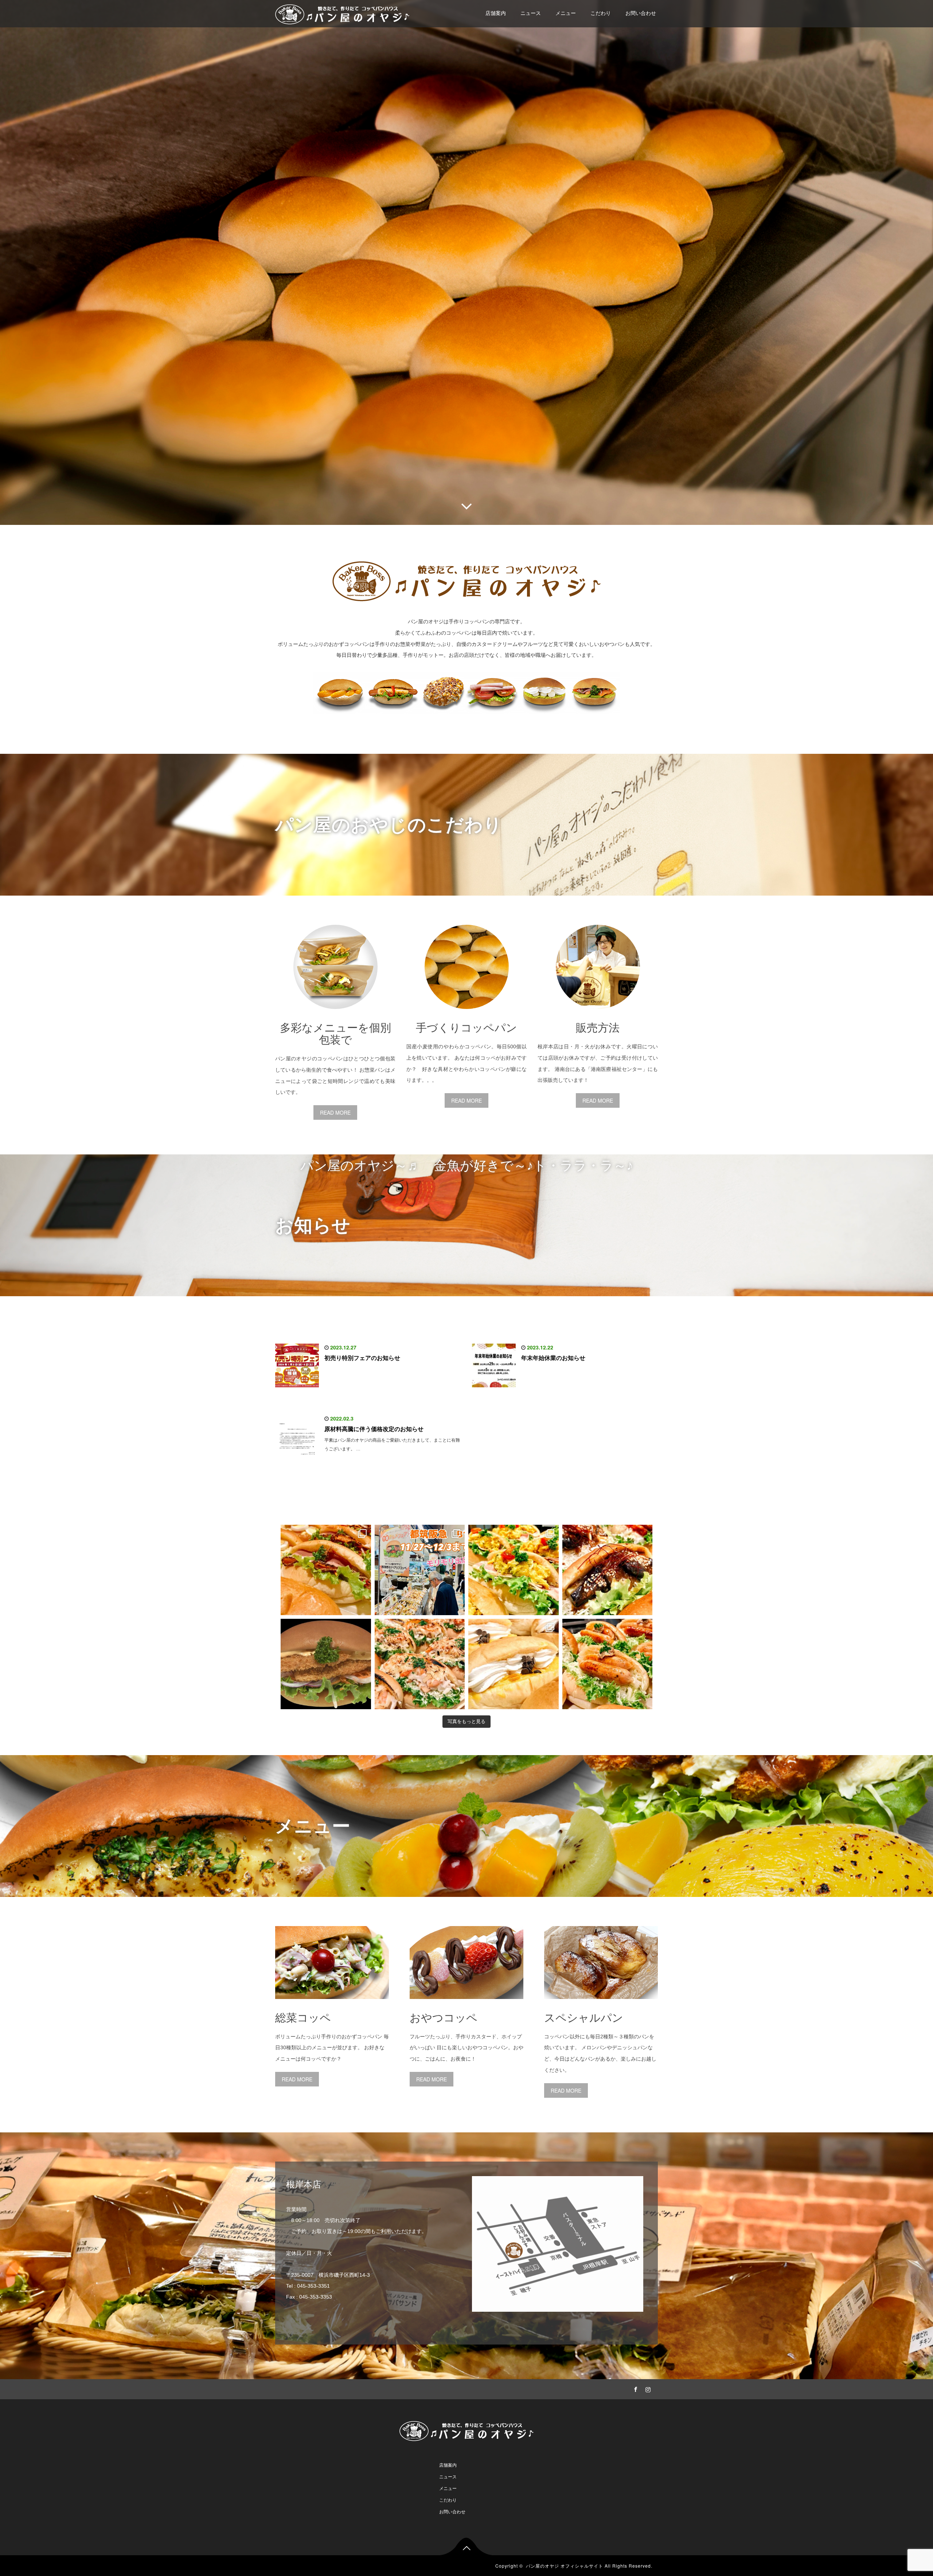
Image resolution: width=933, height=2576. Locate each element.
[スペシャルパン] (601, 2004)
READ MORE (335, 1112)
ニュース (531, 13)
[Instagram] (647, 2388)
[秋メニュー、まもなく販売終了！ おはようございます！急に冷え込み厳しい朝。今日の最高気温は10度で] (420, 1664)
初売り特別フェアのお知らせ (362, 1358)
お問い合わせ (641, 13)
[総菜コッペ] (332, 2004)
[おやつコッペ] (466, 2004)
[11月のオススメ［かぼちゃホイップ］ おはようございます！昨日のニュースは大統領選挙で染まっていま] (514, 1664)
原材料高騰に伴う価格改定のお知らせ (374, 1429)
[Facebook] (635, 2388)
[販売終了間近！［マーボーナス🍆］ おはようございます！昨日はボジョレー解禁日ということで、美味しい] (608, 1570)
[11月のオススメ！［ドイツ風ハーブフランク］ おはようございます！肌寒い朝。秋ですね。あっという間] (608, 1664)
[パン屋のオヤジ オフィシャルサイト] (342, 13)
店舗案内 (496, 13)
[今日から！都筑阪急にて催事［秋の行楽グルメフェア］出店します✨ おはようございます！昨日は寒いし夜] (514, 1570)
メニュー (566, 13)
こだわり (601, 13)
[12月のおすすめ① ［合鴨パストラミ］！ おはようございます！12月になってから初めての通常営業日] (326, 1570)
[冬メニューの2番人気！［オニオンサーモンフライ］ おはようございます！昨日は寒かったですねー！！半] (326, 1664)
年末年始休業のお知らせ (553, 1358)
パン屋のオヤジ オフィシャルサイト (565, 2566)
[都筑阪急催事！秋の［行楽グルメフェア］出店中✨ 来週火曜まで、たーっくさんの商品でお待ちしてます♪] (420, 1570)
